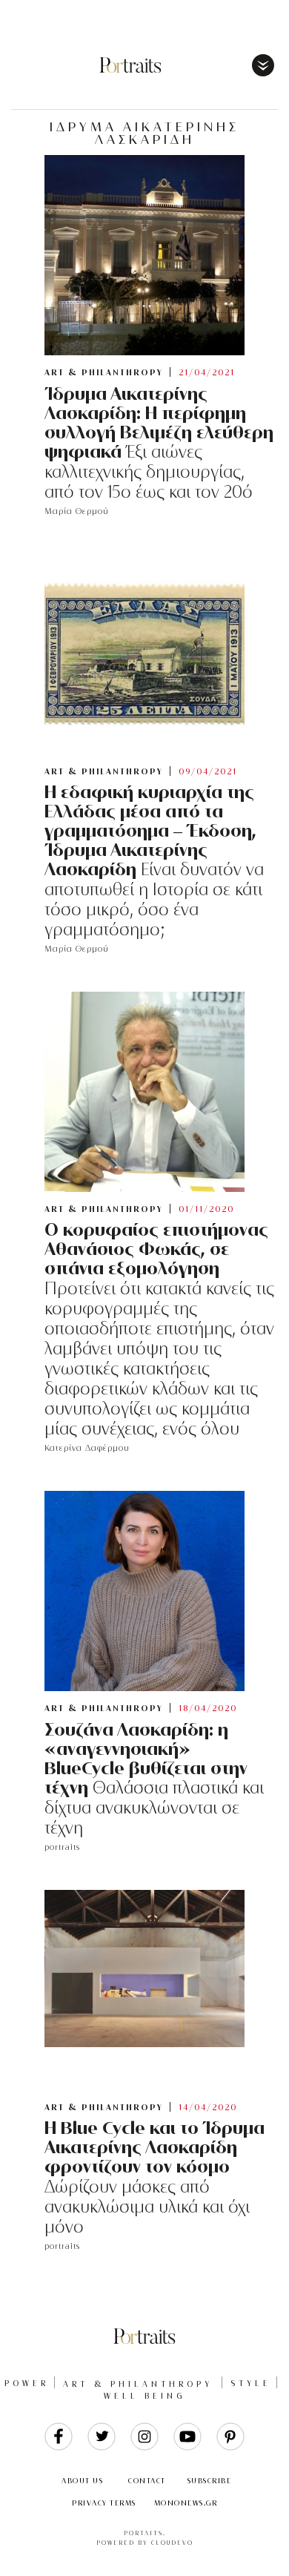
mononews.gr (186, 2503)
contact (147, 2481)
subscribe (210, 2481)
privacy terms (104, 2503)
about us (82, 2481)
